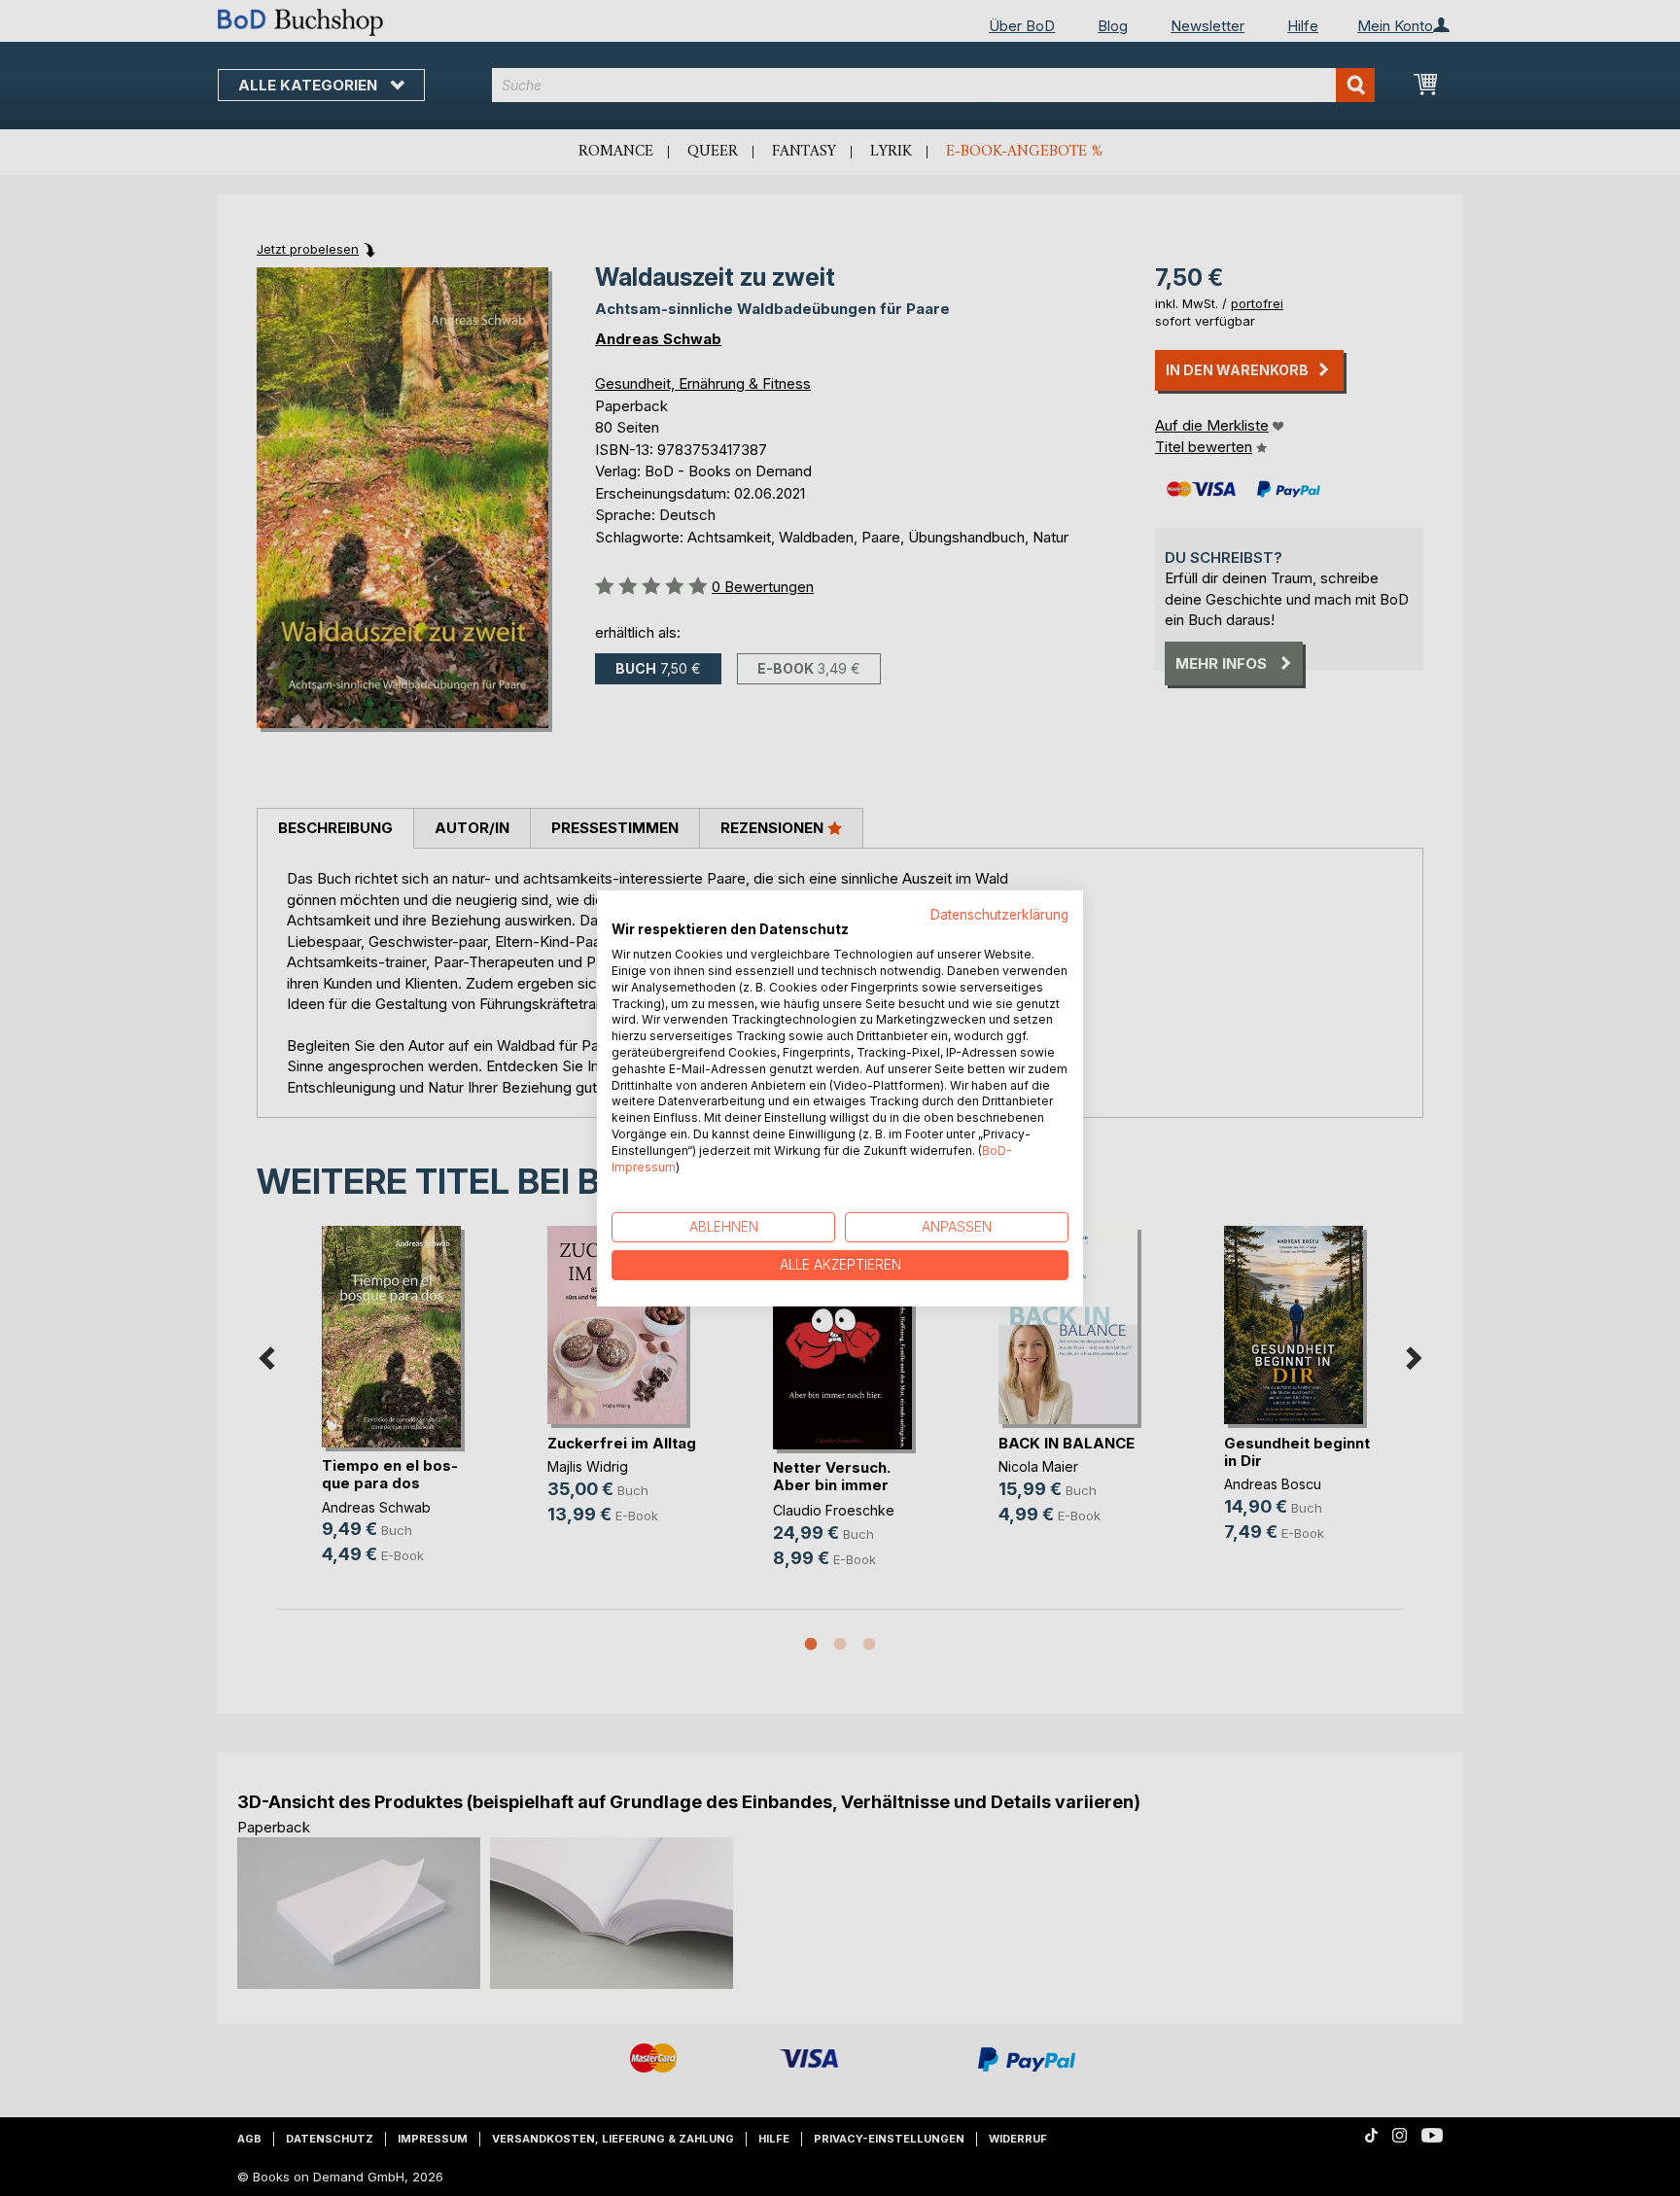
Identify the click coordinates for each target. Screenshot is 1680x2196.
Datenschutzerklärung (999, 914)
